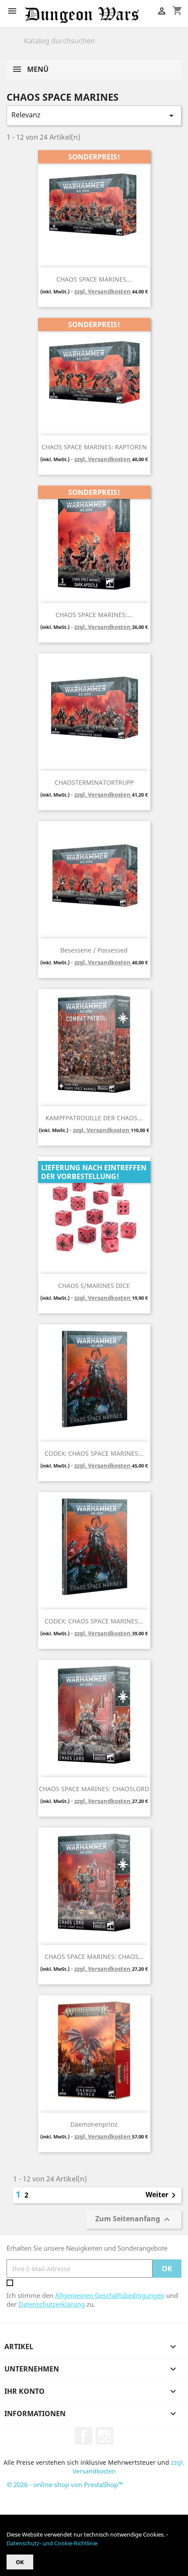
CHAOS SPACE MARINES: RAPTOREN (94, 447)
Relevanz (94, 115)
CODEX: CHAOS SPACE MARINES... (94, 1453)
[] (178, 47)
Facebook (84, 2436)
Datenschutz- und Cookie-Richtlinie (52, 2543)
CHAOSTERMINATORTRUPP (94, 782)
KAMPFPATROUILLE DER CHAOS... (94, 1118)
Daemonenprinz (94, 2124)
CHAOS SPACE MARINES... (94, 279)
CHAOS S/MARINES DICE (94, 1286)
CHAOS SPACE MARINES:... (94, 615)
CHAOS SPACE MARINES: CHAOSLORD (94, 1789)
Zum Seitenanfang (134, 2220)
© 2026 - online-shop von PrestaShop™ (65, 2484)
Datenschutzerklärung (52, 2304)
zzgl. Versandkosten (103, 291)
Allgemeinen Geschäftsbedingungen (110, 2295)
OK (20, 2562)
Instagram (104, 2436)
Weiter (162, 2195)
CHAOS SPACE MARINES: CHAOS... (94, 1957)
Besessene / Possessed (94, 950)
